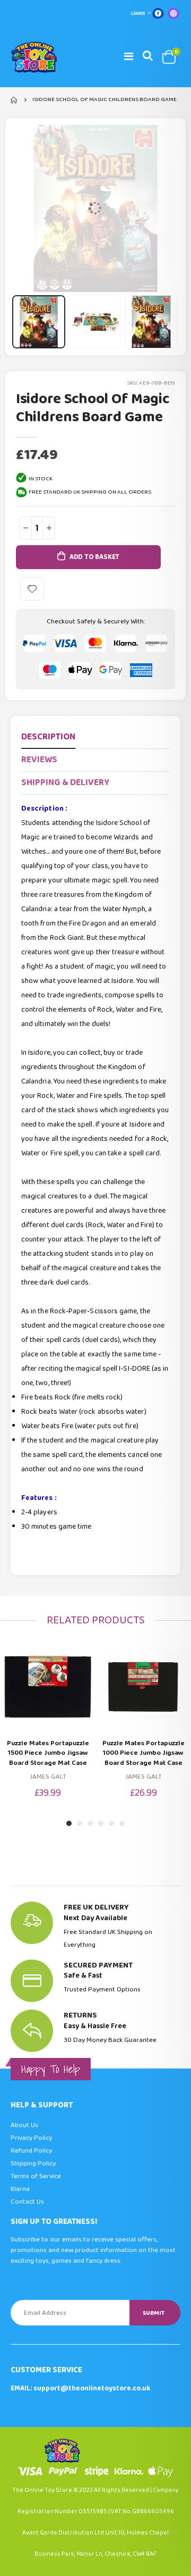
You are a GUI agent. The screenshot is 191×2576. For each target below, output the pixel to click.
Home (15, 100)
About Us (24, 2125)
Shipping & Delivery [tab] (65, 783)
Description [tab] (48, 737)
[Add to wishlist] (32, 589)
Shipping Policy (33, 2164)
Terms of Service (36, 2176)
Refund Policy (31, 2151)
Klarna (20, 2189)
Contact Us (27, 2202)
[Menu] (129, 57)
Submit (154, 2313)
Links (138, 13)
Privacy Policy (31, 2138)
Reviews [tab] (39, 760)
